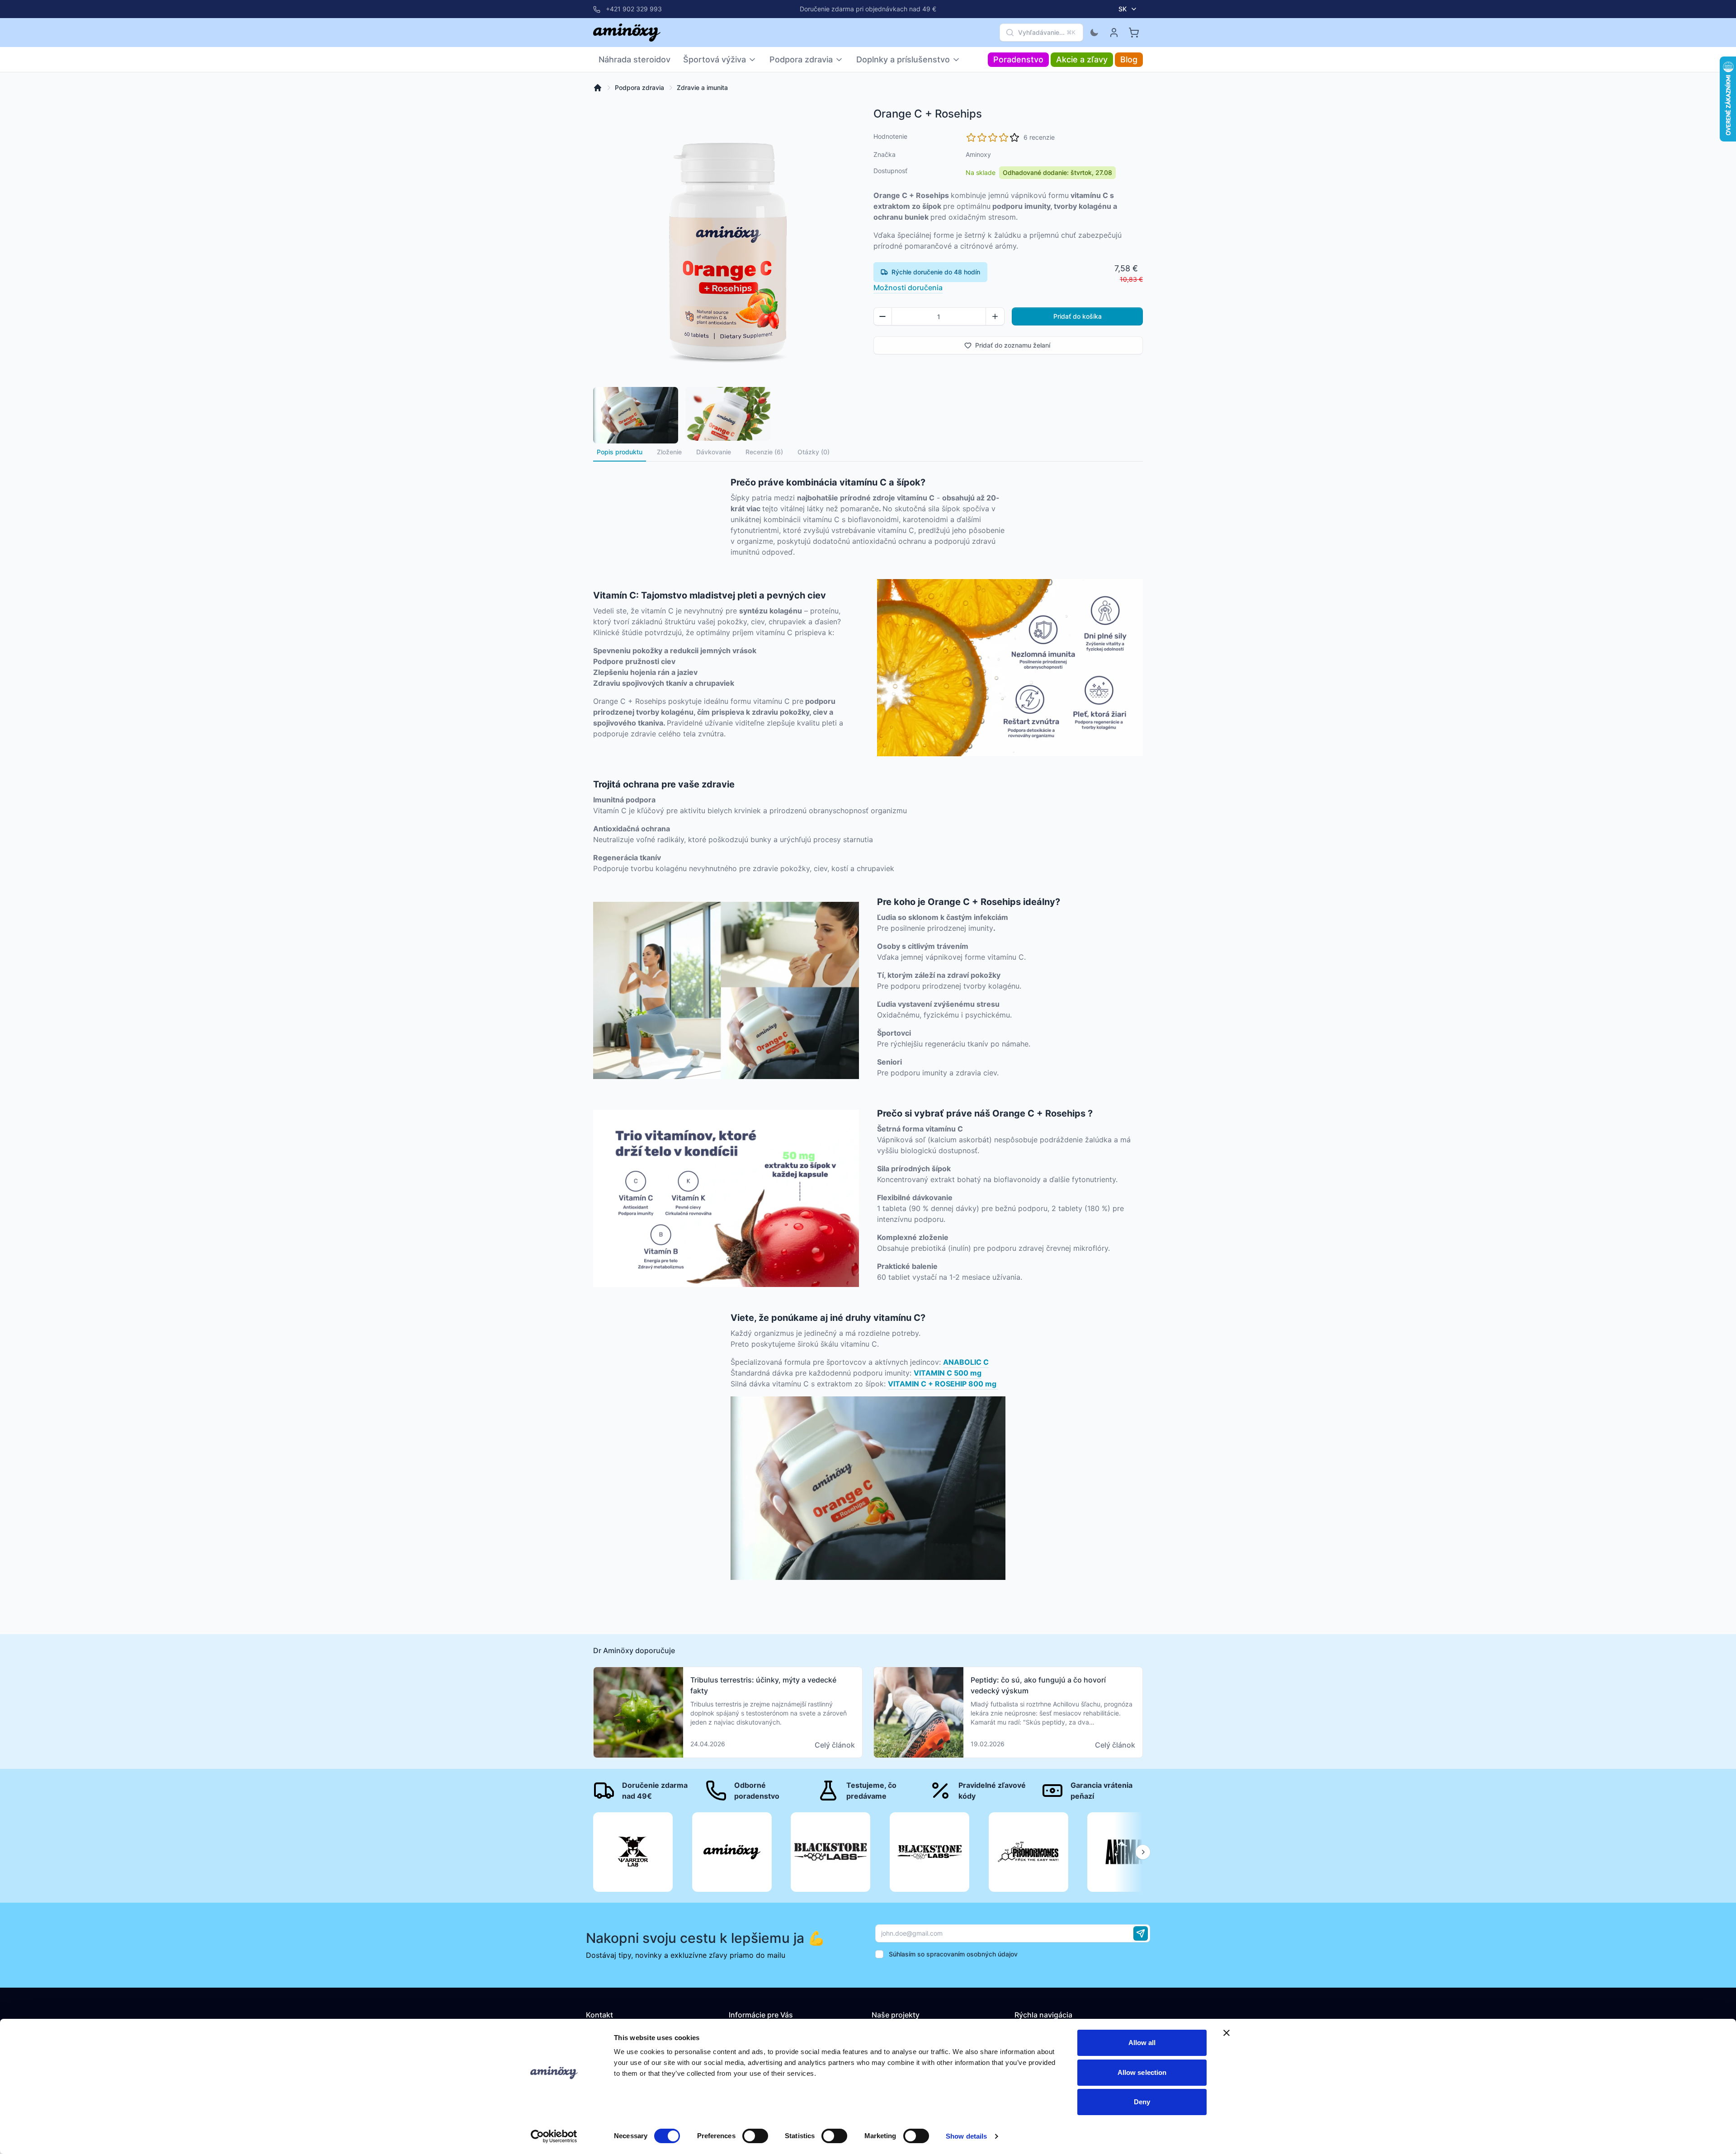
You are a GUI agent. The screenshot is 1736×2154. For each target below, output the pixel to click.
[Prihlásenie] (1114, 33)
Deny (1142, 2102)
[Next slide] (1143, 1852)
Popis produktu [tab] (620, 452)
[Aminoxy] (627, 33)
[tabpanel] (868, 1020)
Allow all (1142, 2043)
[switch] (755, 2136)
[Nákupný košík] (1134, 33)
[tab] (669, 452)
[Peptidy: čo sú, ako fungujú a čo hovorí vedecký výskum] (1008, 1712)
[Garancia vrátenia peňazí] (1092, 1791)
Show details (966, 2136)
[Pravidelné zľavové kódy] (980, 1791)
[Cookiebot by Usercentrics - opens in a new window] (554, 2136)
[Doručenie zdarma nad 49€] (644, 1791)
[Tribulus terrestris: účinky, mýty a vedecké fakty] (728, 1712)
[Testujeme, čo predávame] (868, 1791)
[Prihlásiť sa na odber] (1141, 1933)
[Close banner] (1227, 2033)
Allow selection (1142, 2072)
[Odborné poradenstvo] (756, 1791)
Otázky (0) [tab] (814, 452)
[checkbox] (879, 1954)
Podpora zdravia (639, 87)
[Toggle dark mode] (1094, 33)
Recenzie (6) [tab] (764, 452)
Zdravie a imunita (702, 87)
